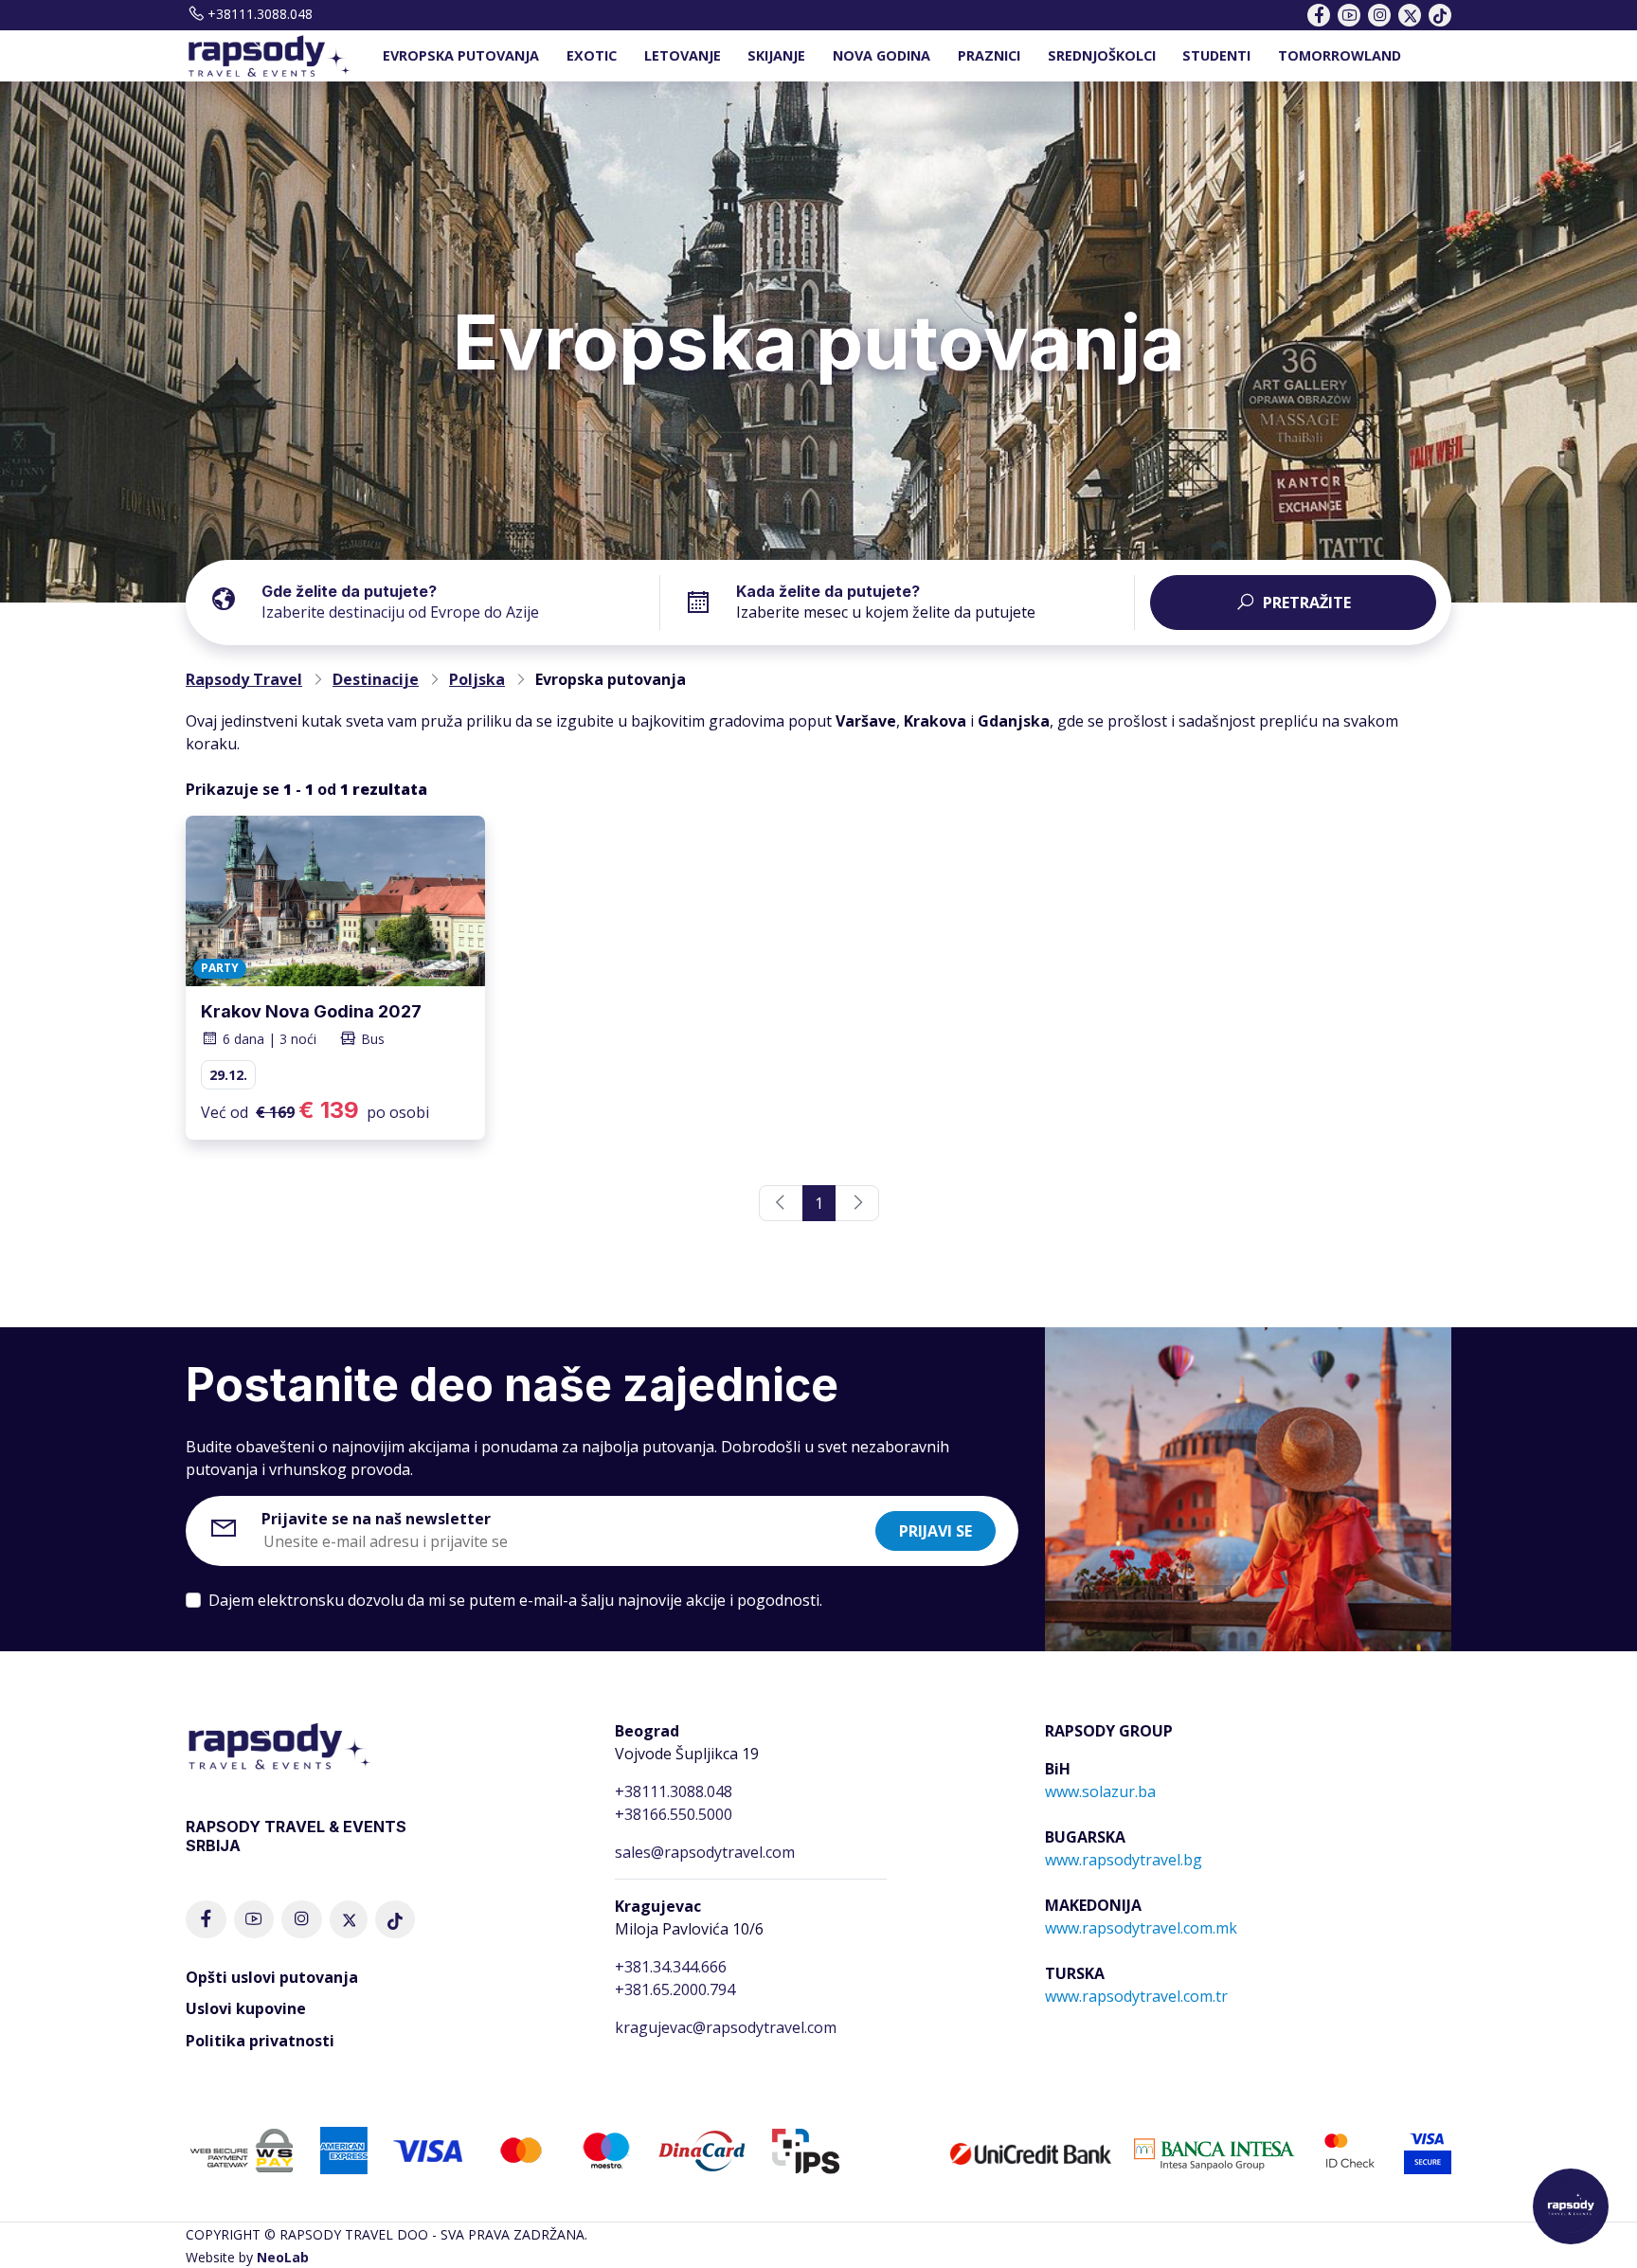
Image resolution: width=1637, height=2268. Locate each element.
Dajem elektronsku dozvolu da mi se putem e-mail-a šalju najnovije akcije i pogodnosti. (515, 1600)
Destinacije (376, 679)
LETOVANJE (683, 55)
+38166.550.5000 (674, 1814)
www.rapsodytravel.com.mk (1141, 1928)
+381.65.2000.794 (675, 1989)
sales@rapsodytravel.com (705, 1852)
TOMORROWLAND (1340, 55)
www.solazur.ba (1100, 1791)
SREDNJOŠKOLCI (1102, 55)
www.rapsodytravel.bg (1124, 1860)
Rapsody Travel (244, 679)
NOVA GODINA (881, 55)
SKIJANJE (776, 55)
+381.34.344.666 (671, 1967)
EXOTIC (592, 55)
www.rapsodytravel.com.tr (1136, 1996)
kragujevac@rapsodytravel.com (726, 2027)
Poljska (477, 679)
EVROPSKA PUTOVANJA (461, 55)
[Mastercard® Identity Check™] (1349, 2149)
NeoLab (283, 2257)
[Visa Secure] (1428, 2149)
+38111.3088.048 (260, 14)
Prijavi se (935, 1531)
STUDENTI (1216, 55)
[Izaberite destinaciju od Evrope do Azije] (460, 599)
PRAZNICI (989, 55)
